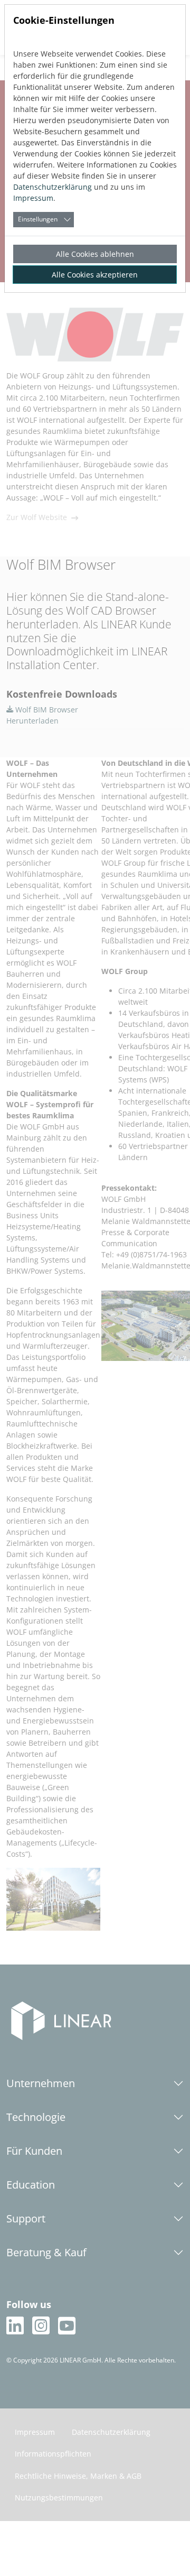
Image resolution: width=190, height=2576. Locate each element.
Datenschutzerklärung (53, 187)
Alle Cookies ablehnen (95, 254)
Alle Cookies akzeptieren (95, 275)
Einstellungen (38, 219)
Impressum (33, 198)
